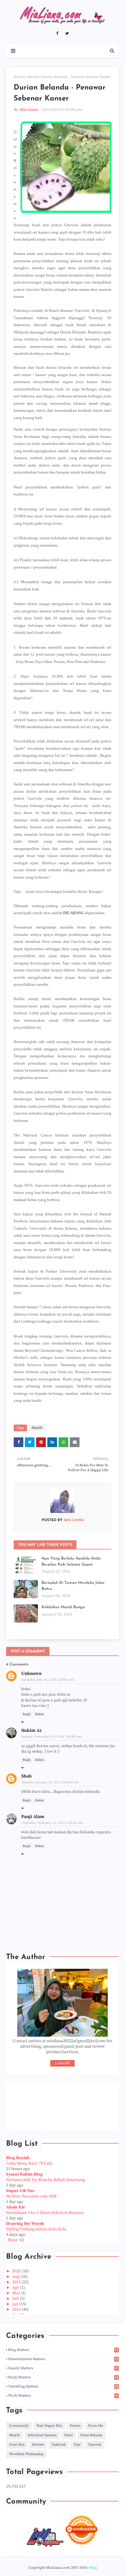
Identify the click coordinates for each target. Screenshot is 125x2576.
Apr (16, 2288)
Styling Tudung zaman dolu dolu (36, 2229)
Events (75, 2426)
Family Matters (63, 2368)
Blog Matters (63, 2350)
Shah (26, 1776)
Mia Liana (29, 110)
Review (38, 2445)
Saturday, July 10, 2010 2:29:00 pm (48, 1680)
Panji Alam (33, 1817)
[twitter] (67, 33)
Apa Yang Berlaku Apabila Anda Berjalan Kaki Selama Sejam (71, 1561)
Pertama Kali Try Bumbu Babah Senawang (46, 2180)
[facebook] (57, 33)
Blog (93, 2568)
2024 (17, 2310)
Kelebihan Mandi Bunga (63, 1607)
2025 (17, 2282)
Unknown (31, 1674)
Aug (16, 2277)
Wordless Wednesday (26, 2454)
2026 (17, 2271)
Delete (39, 1714)
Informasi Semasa (42, 2435)
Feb (16, 2299)
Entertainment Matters (63, 2359)
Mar (17, 2293)
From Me (96, 2426)
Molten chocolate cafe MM (31, 2196)
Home (19, 77)
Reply (27, 1714)
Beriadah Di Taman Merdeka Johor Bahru (73, 1586)
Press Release (91, 2435)
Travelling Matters (63, 2386)
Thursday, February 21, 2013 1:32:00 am (52, 1823)
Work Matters (63, 2396)
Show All (16, 2240)
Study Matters (63, 2377)
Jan (16, 2304)
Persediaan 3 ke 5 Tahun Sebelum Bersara (45, 2213)
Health (33, 77)
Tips (77, 2445)
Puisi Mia (17, 2445)
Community (19, 2426)
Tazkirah (59, 2445)
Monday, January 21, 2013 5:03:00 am (50, 1782)
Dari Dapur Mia (49, 2426)
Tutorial (95, 2445)
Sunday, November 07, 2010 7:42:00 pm (52, 1737)
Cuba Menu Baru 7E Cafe (29, 2163)
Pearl (69, 2435)
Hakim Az (31, 1730)
